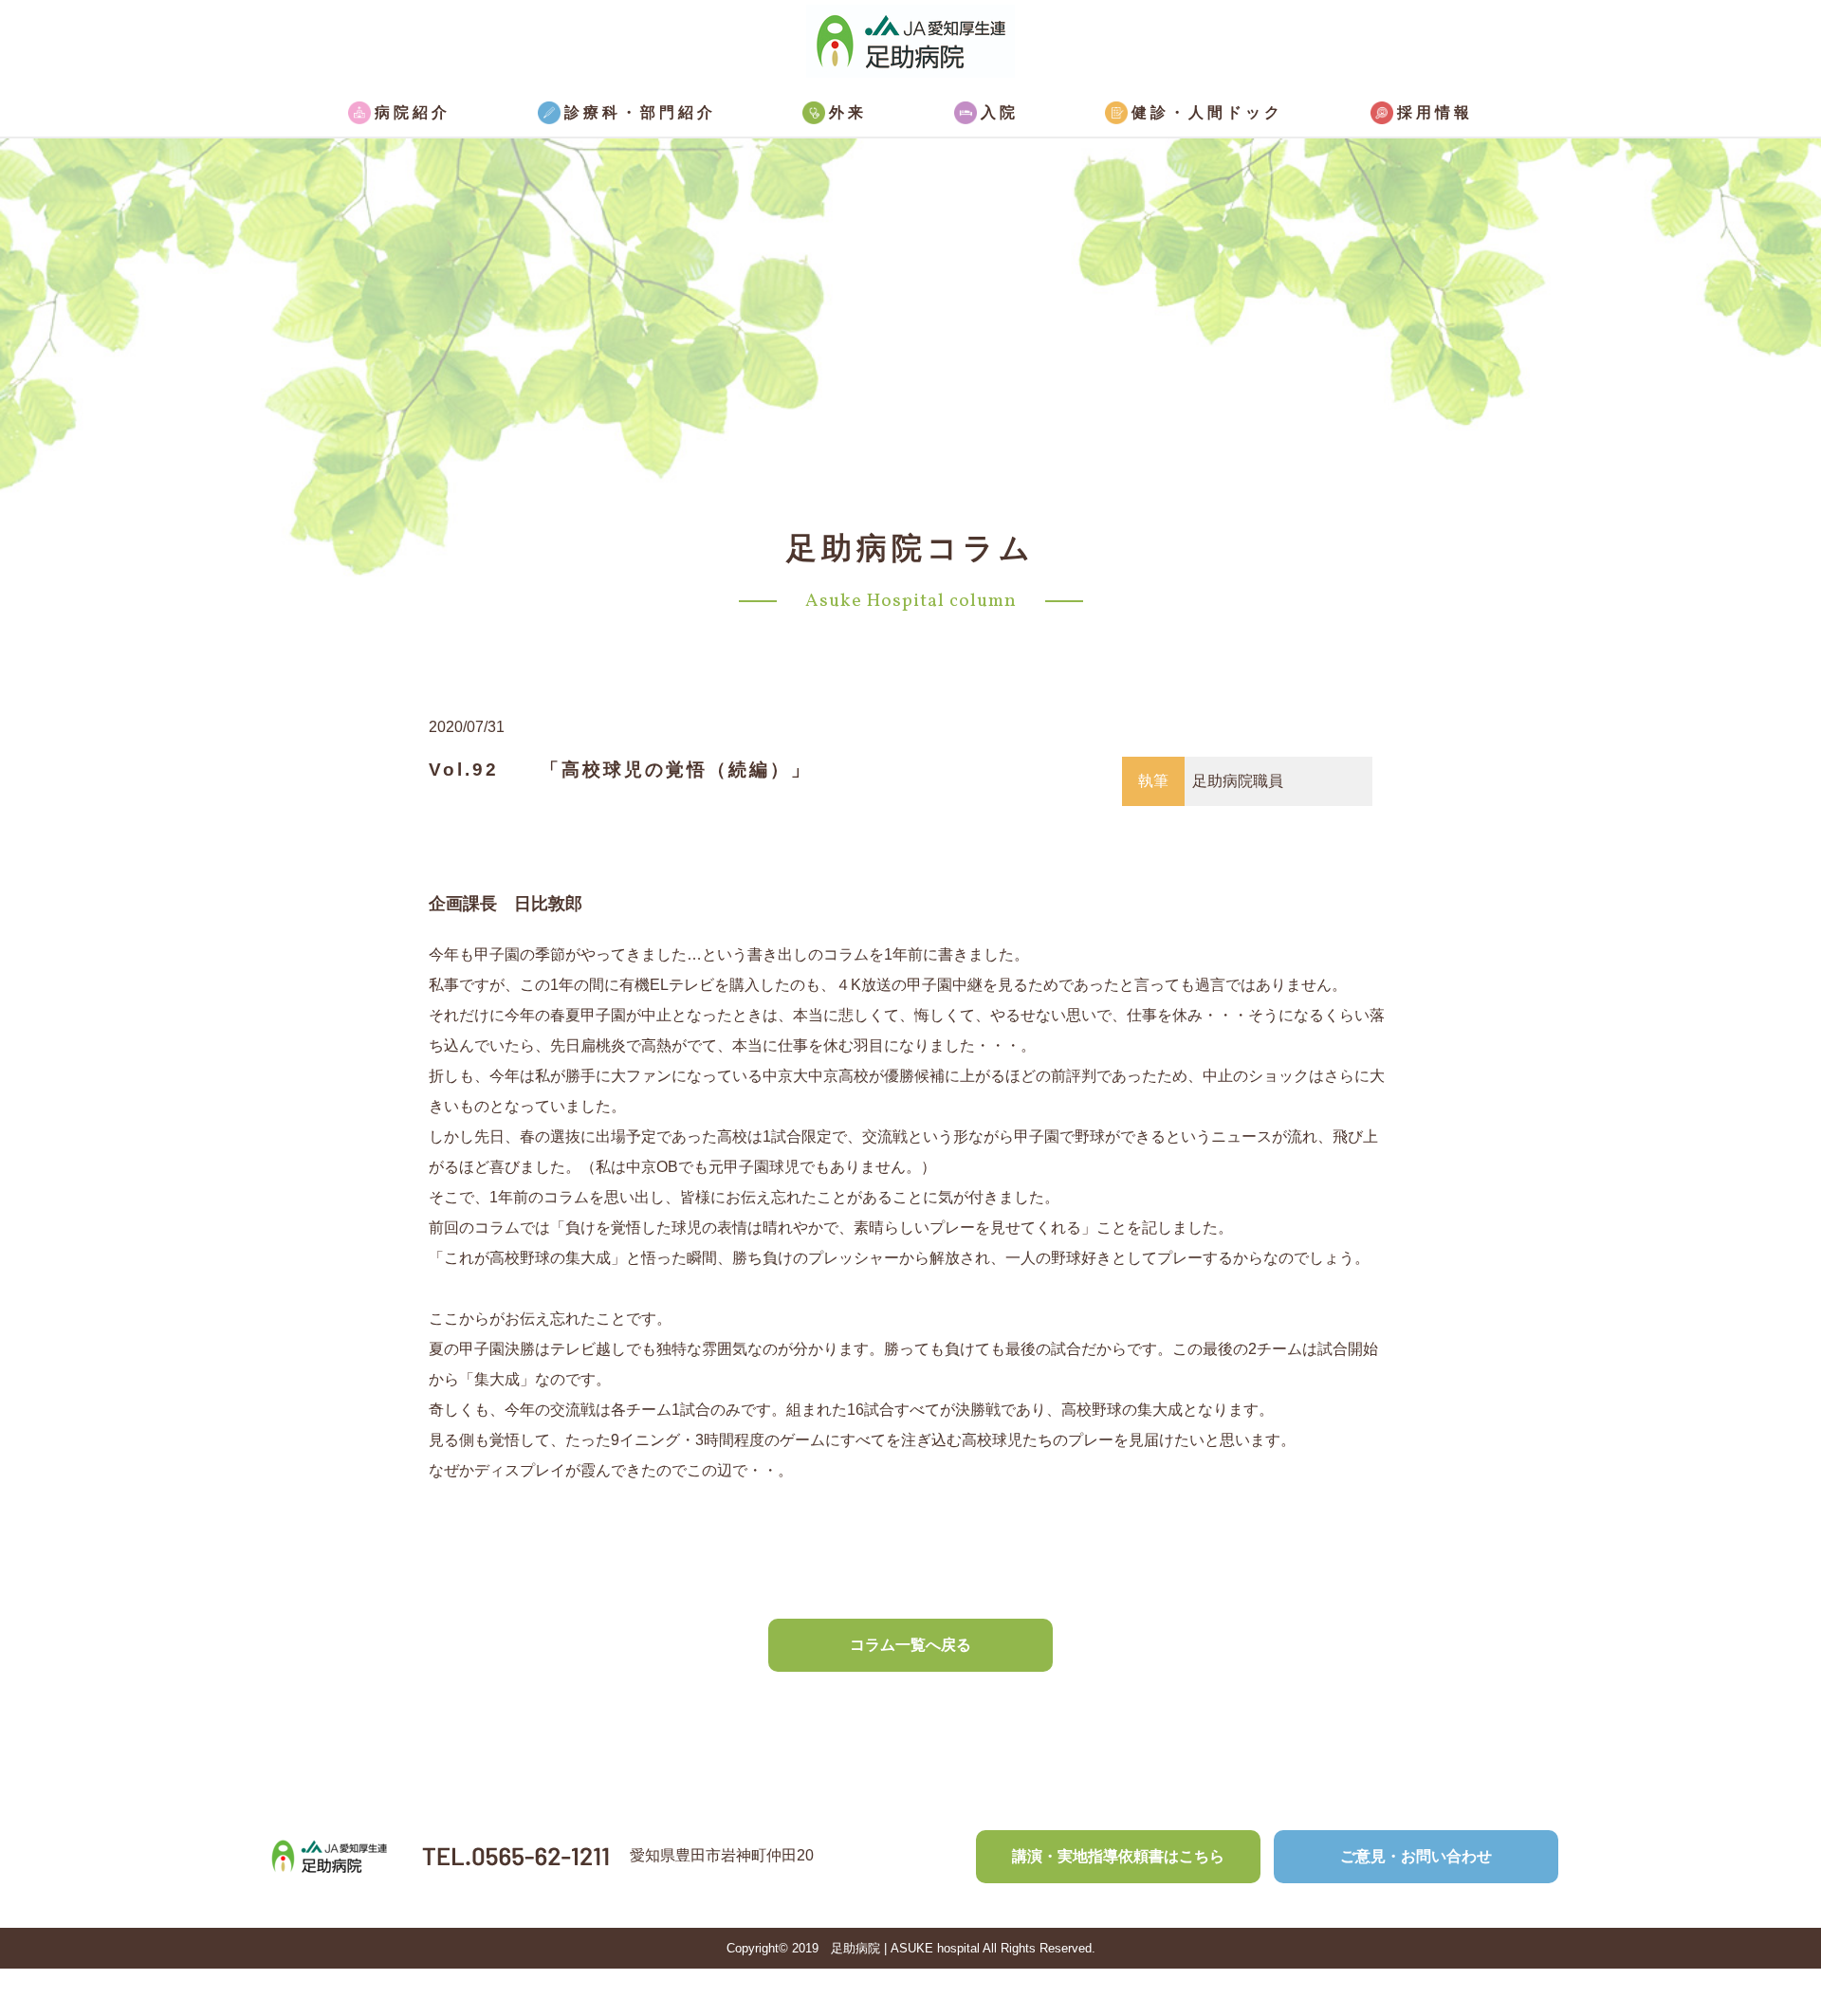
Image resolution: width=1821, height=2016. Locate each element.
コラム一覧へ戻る (910, 1645)
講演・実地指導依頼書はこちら (1118, 1856)
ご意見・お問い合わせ (1416, 1856)
